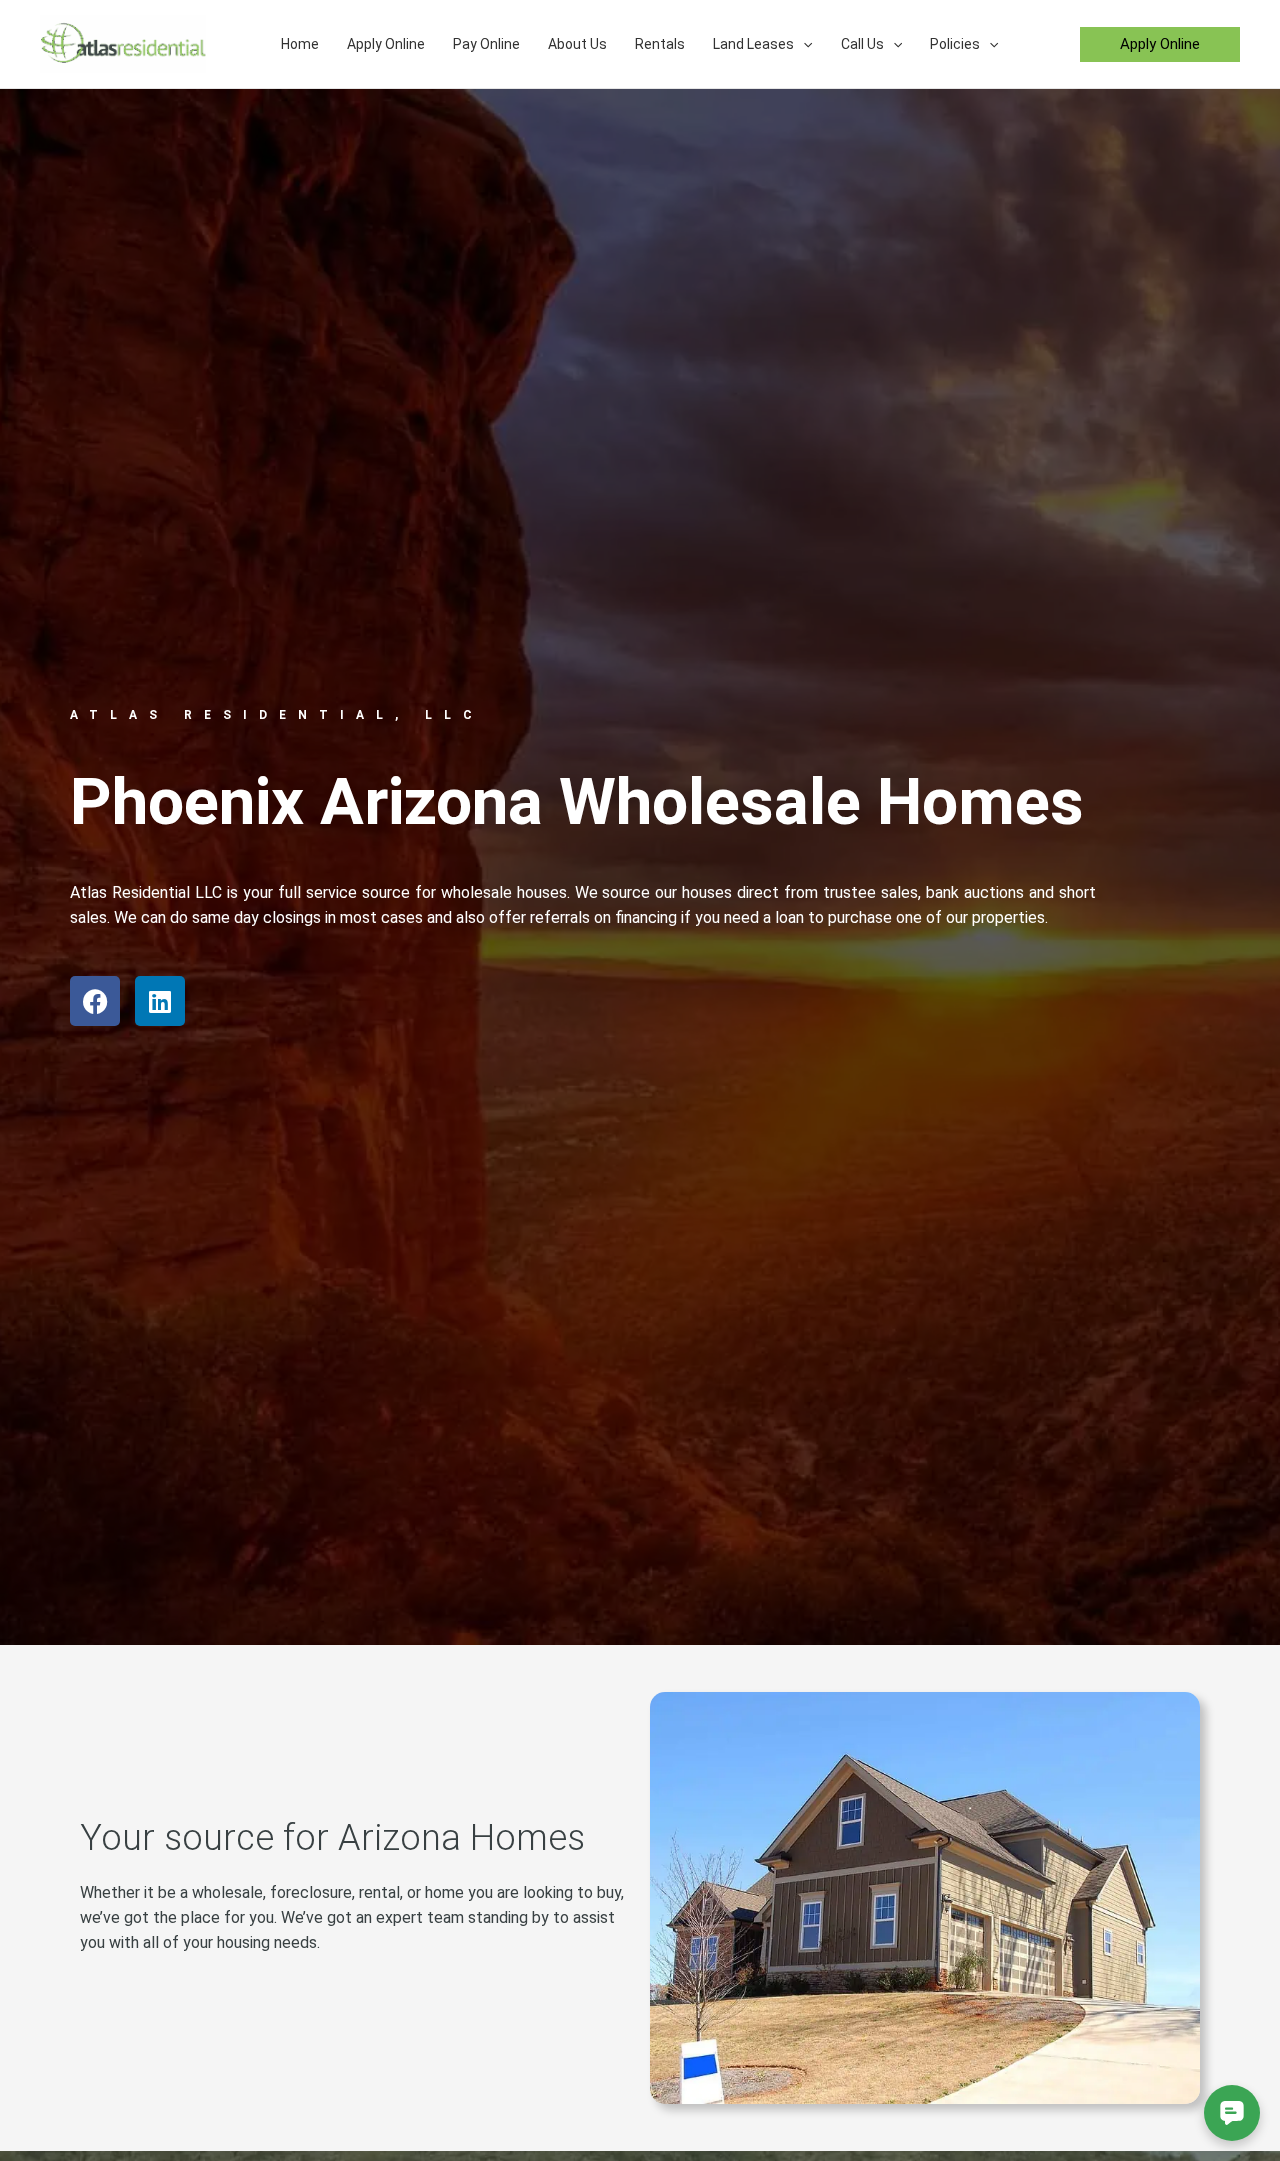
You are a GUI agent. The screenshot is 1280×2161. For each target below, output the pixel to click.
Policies (955, 44)
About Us (577, 44)
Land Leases (753, 44)
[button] (803, 44)
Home (300, 44)
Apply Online (386, 44)
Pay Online (486, 44)
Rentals (660, 44)
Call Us (862, 44)
